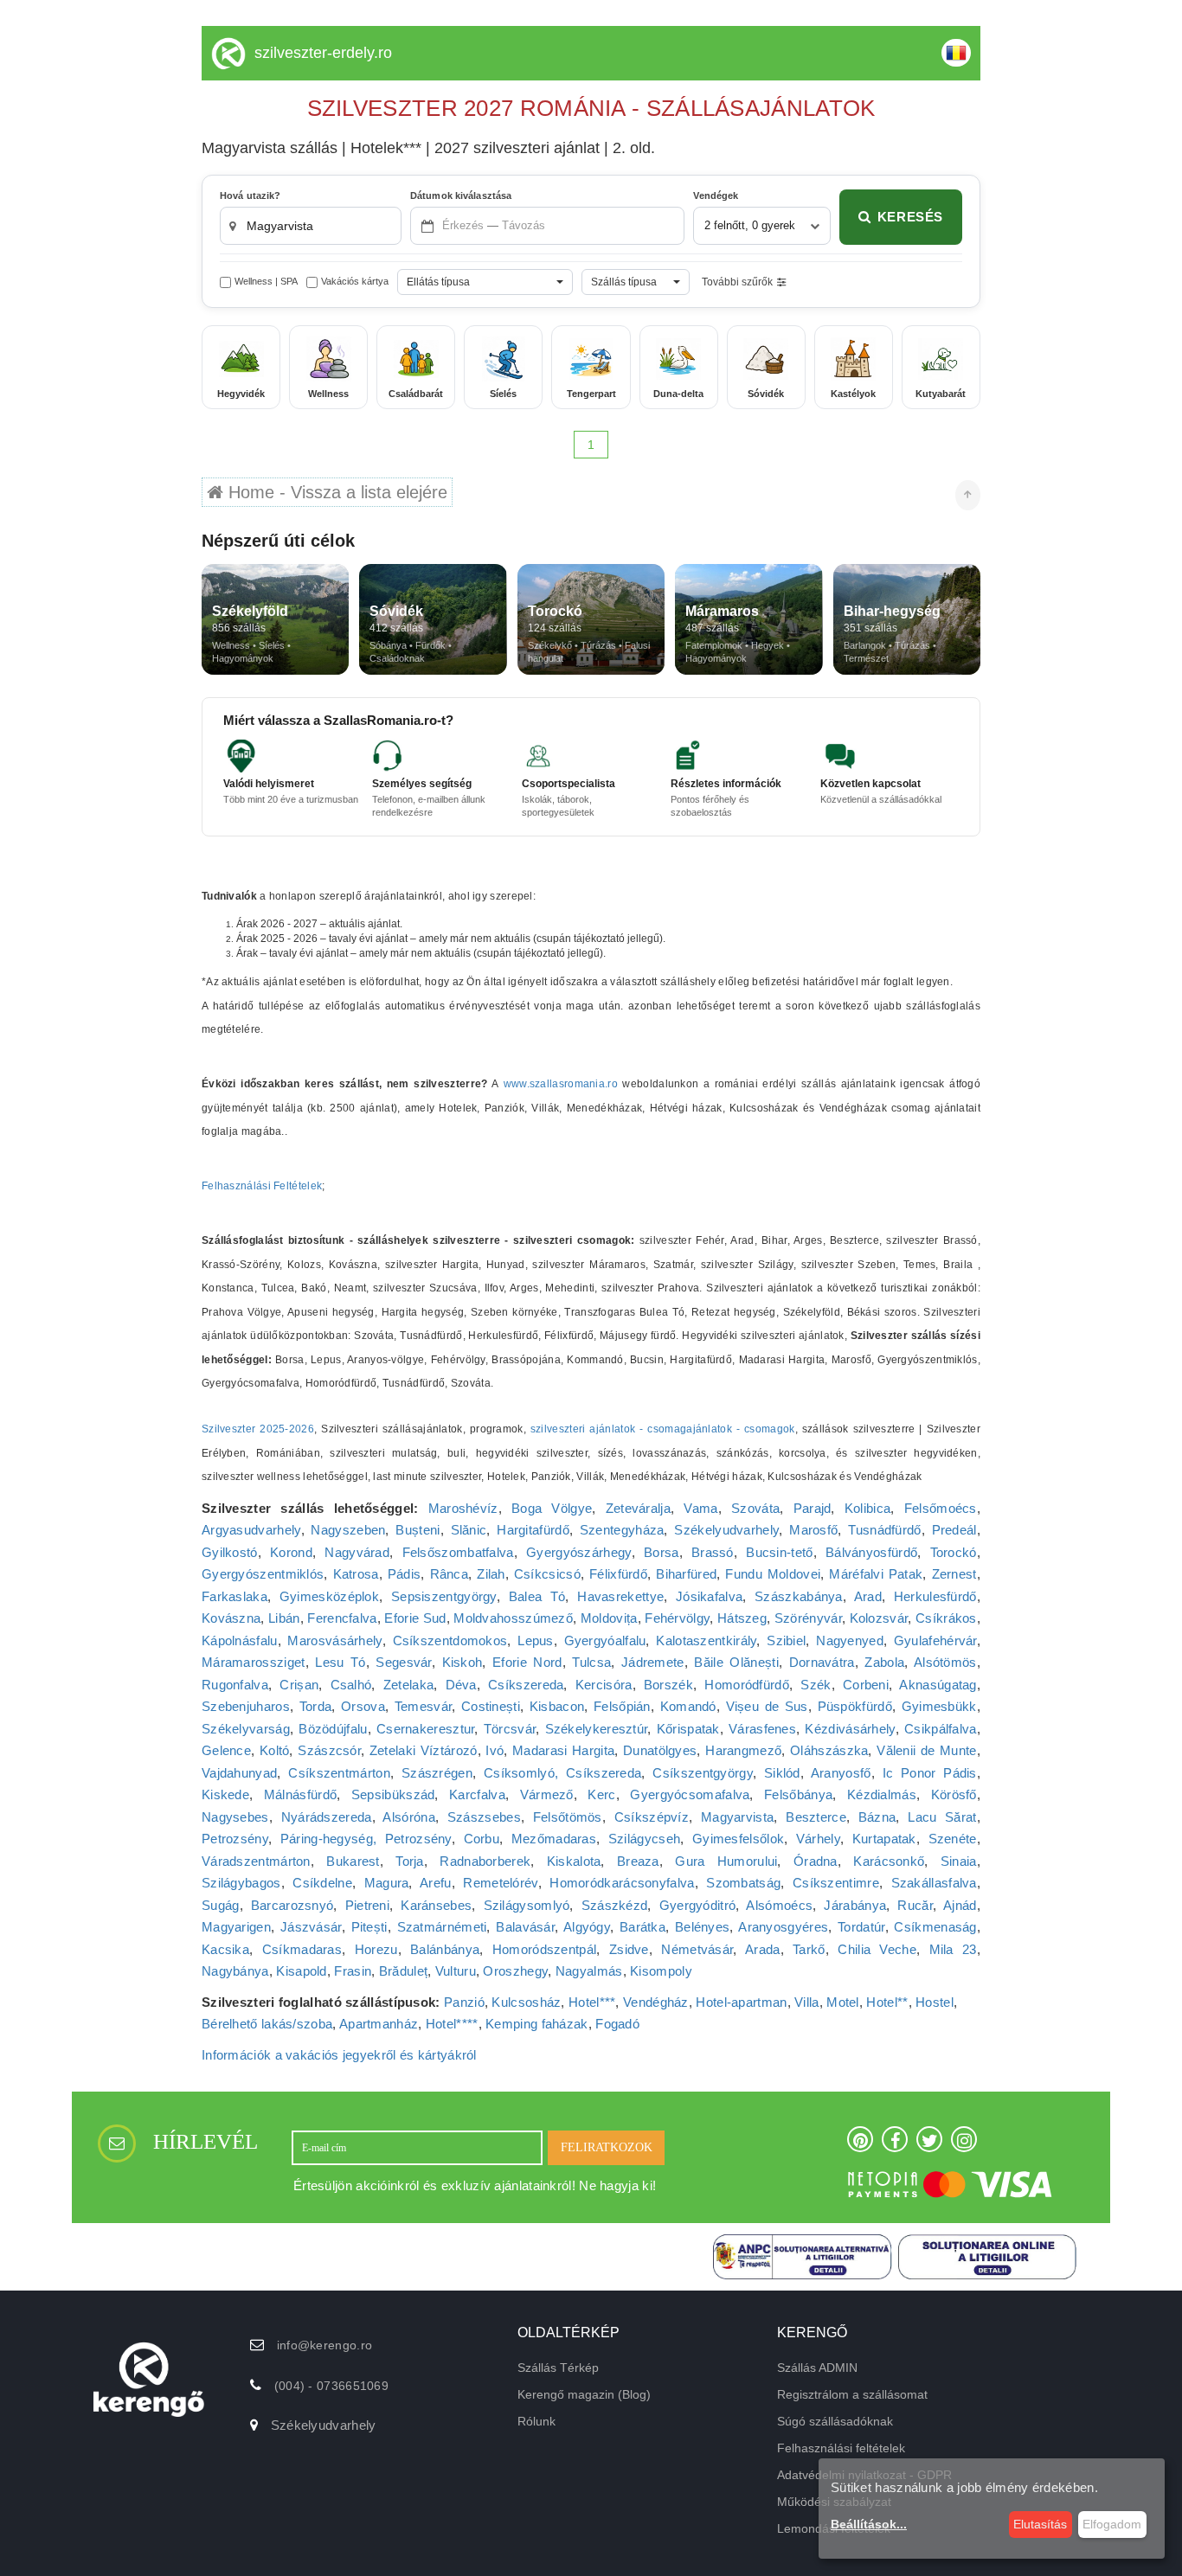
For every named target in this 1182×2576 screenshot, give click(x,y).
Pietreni (367, 1905)
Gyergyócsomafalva (690, 1794)
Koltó (275, 1750)
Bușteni (418, 1530)
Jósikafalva (709, 1596)
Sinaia (959, 1861)
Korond (291, 1552)
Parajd (813, 1508)
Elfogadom (1112, 2524)
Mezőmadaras (554, 1839)
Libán (284, 1618)
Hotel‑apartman (741, 2002)
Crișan (299, 1685)
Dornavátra (822, 1662)
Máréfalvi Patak (876, 1574)
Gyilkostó (230, 1552)
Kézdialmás (882, 1794)
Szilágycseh (644, 1839)
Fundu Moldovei (773, 1574)
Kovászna (231, 1618)
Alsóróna (408, 1817)
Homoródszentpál (545, 1949)
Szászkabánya (799, 1596)
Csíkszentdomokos (450, 1640)
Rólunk (536, 2421)
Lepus (536, 1640)
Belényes (702, 1927)
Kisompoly (661, 1971)
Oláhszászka (829, 1750)
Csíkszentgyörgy (703, 1773)
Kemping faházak (537, 2024)
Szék (816, 1685)
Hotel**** (452, 2024)
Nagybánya (235, 1971)
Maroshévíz (463, 1508)
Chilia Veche (877, 1949)
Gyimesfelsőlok (738, 1839)
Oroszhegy (515, 1971)
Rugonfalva (235, 1685)
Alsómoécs (779, 1905)
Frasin (353, 1971)
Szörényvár (808, 1618)
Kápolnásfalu (240, 1640)
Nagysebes (235, 1817)
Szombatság (743, 1883)
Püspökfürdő (855, 1706)
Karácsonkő (889, 1861)
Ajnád (960, 1905)
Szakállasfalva (934, 1883)
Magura (387, 1883)
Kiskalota (574, 1861)
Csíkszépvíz (652, 1817)
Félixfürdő (618, 1574)
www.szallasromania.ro (561, 1084)
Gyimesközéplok (329, 1596)
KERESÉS (910, 217)
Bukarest (353, 1861)
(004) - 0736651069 (331, 2386)
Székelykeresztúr (597, 1729)
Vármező (547, 1794)
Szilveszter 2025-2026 (258, 1429)
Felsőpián (622, 1706)
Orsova (363, 1706)
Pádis (405, 1574)
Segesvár (403, 1662)
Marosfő (813, 1530)
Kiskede (225, 1794)
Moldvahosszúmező (513, 1618)
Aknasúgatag (938, 1685)
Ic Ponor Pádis (930, 1773)
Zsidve (629, 1949)
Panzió (464, 2002)
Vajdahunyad (239, 1773)
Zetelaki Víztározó (424, 1750)
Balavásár (525, 1927)
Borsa (662, 1552)
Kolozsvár (879, 1618)
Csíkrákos (946, 1618)
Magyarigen (236, 1927)
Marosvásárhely (334, 1640)
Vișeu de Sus (767, 1706)
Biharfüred (686, 1574)
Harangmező (743, 1750)
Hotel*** (592, 2002)
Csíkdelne (322, 1883)
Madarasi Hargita (563, 1750)
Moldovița (609, 1618)
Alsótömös (945, 1662)
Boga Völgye (552, 1508)
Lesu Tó (340, 1662)
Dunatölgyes (660, 1750)
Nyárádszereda (327, 1817)
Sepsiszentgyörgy (444, 1596)
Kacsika (225, 1949)
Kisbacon (557, 1706)
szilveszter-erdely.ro (323, 53)
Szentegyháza (622, 1530)
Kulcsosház (526, 2002)
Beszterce (816, 1817)
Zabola (884, 1662)
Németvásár (697, 1949)
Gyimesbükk (939, 1706)
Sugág (221, 1905)
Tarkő (809, 1949)
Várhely (818, 1839)
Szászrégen (437, 1773)
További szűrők (737, 282)
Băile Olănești (736, 1662)
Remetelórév (500, 1883)
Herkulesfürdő (935, 1596)
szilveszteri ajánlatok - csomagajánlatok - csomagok (663, 1429)
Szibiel (786, 1640)
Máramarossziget (254, 1662)
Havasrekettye (620, 1596)
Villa (807, 2002)
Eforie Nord (527, 1662)
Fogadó (617, 2024)
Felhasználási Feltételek (262, 1186)
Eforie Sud (415, 1618)
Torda (316, 1706)
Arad (868, 1596)
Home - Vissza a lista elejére (335, 492)
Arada (763, 1949)
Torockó (954, 1552)
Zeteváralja (638, 1508)
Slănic (469, 1530)
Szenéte (953, 1839)
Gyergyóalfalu (605, 1640)
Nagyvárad (357, 1552)
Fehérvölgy (677, 1618)
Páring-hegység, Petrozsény (366, 1839)
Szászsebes (484, 1817)
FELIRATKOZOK (607, 2147)
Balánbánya (445, 1949)
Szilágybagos (241, 1883)
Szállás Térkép (558, 2368)
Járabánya (855, 1905)
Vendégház (656, 2002)
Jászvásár (311, 1927)
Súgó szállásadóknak (835, 2421)
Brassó (713, 1552)
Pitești (369, 1927)
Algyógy (587, 1927)
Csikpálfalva (941, 1729)
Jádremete (653, 1662)
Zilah (491, 1574)
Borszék (668, 1685)
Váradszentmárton (256, 1861)
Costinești (491, 1706)
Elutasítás (1040, 2524)
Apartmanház (379, 2024)
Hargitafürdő (533, 1530)
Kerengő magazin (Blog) (584, 2394)
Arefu (436, 1883)
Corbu (482, 1839)
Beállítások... (869, 2524)
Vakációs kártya (355, 281)
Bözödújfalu (333, 1729)
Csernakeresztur (426, 1729)
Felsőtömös (568, 1817)
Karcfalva (477, 1794)
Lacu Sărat (942, 1817)
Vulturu (456, 1971)
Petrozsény (235, 1839)
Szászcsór (329, 1750)
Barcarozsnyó (292, 1905)
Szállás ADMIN (817, 2368)
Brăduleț (403, 1971)
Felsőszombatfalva (458, 1552)
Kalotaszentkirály (706, 1640)
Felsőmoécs (941, 1508)
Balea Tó (537, 1596)
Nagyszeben (348, 1530)
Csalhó (351, 1685)
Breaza (638, 1861)
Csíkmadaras (302, 1949)
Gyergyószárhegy (579, 1552)
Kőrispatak (688, 1729)
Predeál (954, 1530)
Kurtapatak (884, 1839)
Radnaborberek (485, 1861)
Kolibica (867, 1508)
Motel (843, 2002)
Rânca (450, 1574)
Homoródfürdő (747, 1685)
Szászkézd (615, 1905)
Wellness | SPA (266, 281)
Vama (700, 1508)
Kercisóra (604, 1685)
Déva (461, 1685)
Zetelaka (408, 1685)
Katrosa (356, 1574)
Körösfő (954, 1794)
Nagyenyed (850, 1640)
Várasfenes (762, 1729)
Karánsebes (436, 1905)
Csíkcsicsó (547, 1574)
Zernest (954, 1574)
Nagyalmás (589, 1971)
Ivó (495, 1750)
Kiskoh (463, 1662)
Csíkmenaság (935, 1927)
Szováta (755, 1508)
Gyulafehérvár (935, 1640)
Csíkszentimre (836, 1883)
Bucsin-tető (779, 1552)
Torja (410, 1861)
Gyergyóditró (698, 1905)
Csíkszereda (526, 1685)
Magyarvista (737, 1817)
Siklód (782, 1773)
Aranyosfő (841, 1773)
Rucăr (915, 1905)
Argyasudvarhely (251, 1530)
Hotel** (887, 2002)
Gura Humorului (726, 1861)
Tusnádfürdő (884, 1530)
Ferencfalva (342, 1618)
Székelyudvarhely (726, 1530)
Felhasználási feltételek (841, 2448)
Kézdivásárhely (850, 1729)
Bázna (877, 1817)
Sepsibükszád (393, 1794)
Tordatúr (861, 1927)
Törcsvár (510, 1729)
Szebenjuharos (246, 1706)
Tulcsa (591, 1662)
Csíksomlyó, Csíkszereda (562, 1773)
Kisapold (301, 1971)
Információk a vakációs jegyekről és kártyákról (339, 2055)
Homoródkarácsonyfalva (622, 1883)
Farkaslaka (234, 1596)
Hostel (935, 2002)
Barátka (642, 1927)
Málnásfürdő (300, 1794)
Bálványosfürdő (871, 1552)
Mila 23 (953, 1949)
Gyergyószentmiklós (263, 1574)
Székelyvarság (246, 1729)
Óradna (816, 1861)
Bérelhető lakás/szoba (267, 2024)
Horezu (376, 1949)
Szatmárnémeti (442, 1927)
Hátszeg (742, 1618)
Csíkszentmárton (339, 1773)
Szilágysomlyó (527, 1905)
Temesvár (423, 1706)
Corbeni (866, 1685)
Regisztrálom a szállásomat (852, 2394)
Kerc (601, 1794)
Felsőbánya (798, 1794)
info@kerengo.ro (325, 2345)
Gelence (226, 1750)
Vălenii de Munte (926, 1750)
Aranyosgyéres (783, 1927)
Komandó (688, 1706)
